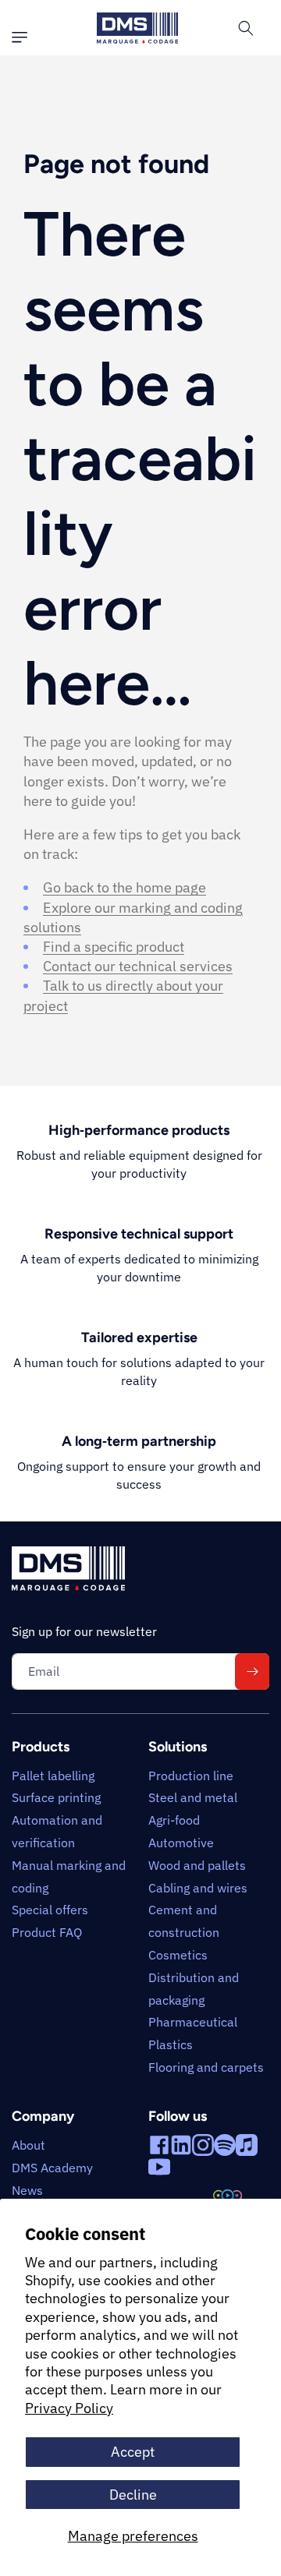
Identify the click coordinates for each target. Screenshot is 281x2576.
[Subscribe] (252, 1671)
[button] (23, 37)
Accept (133, 2452)
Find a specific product (114, 947)
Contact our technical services (138, 966)
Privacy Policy (69, 2408)
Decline (133, 2495)
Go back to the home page (124, 887)
